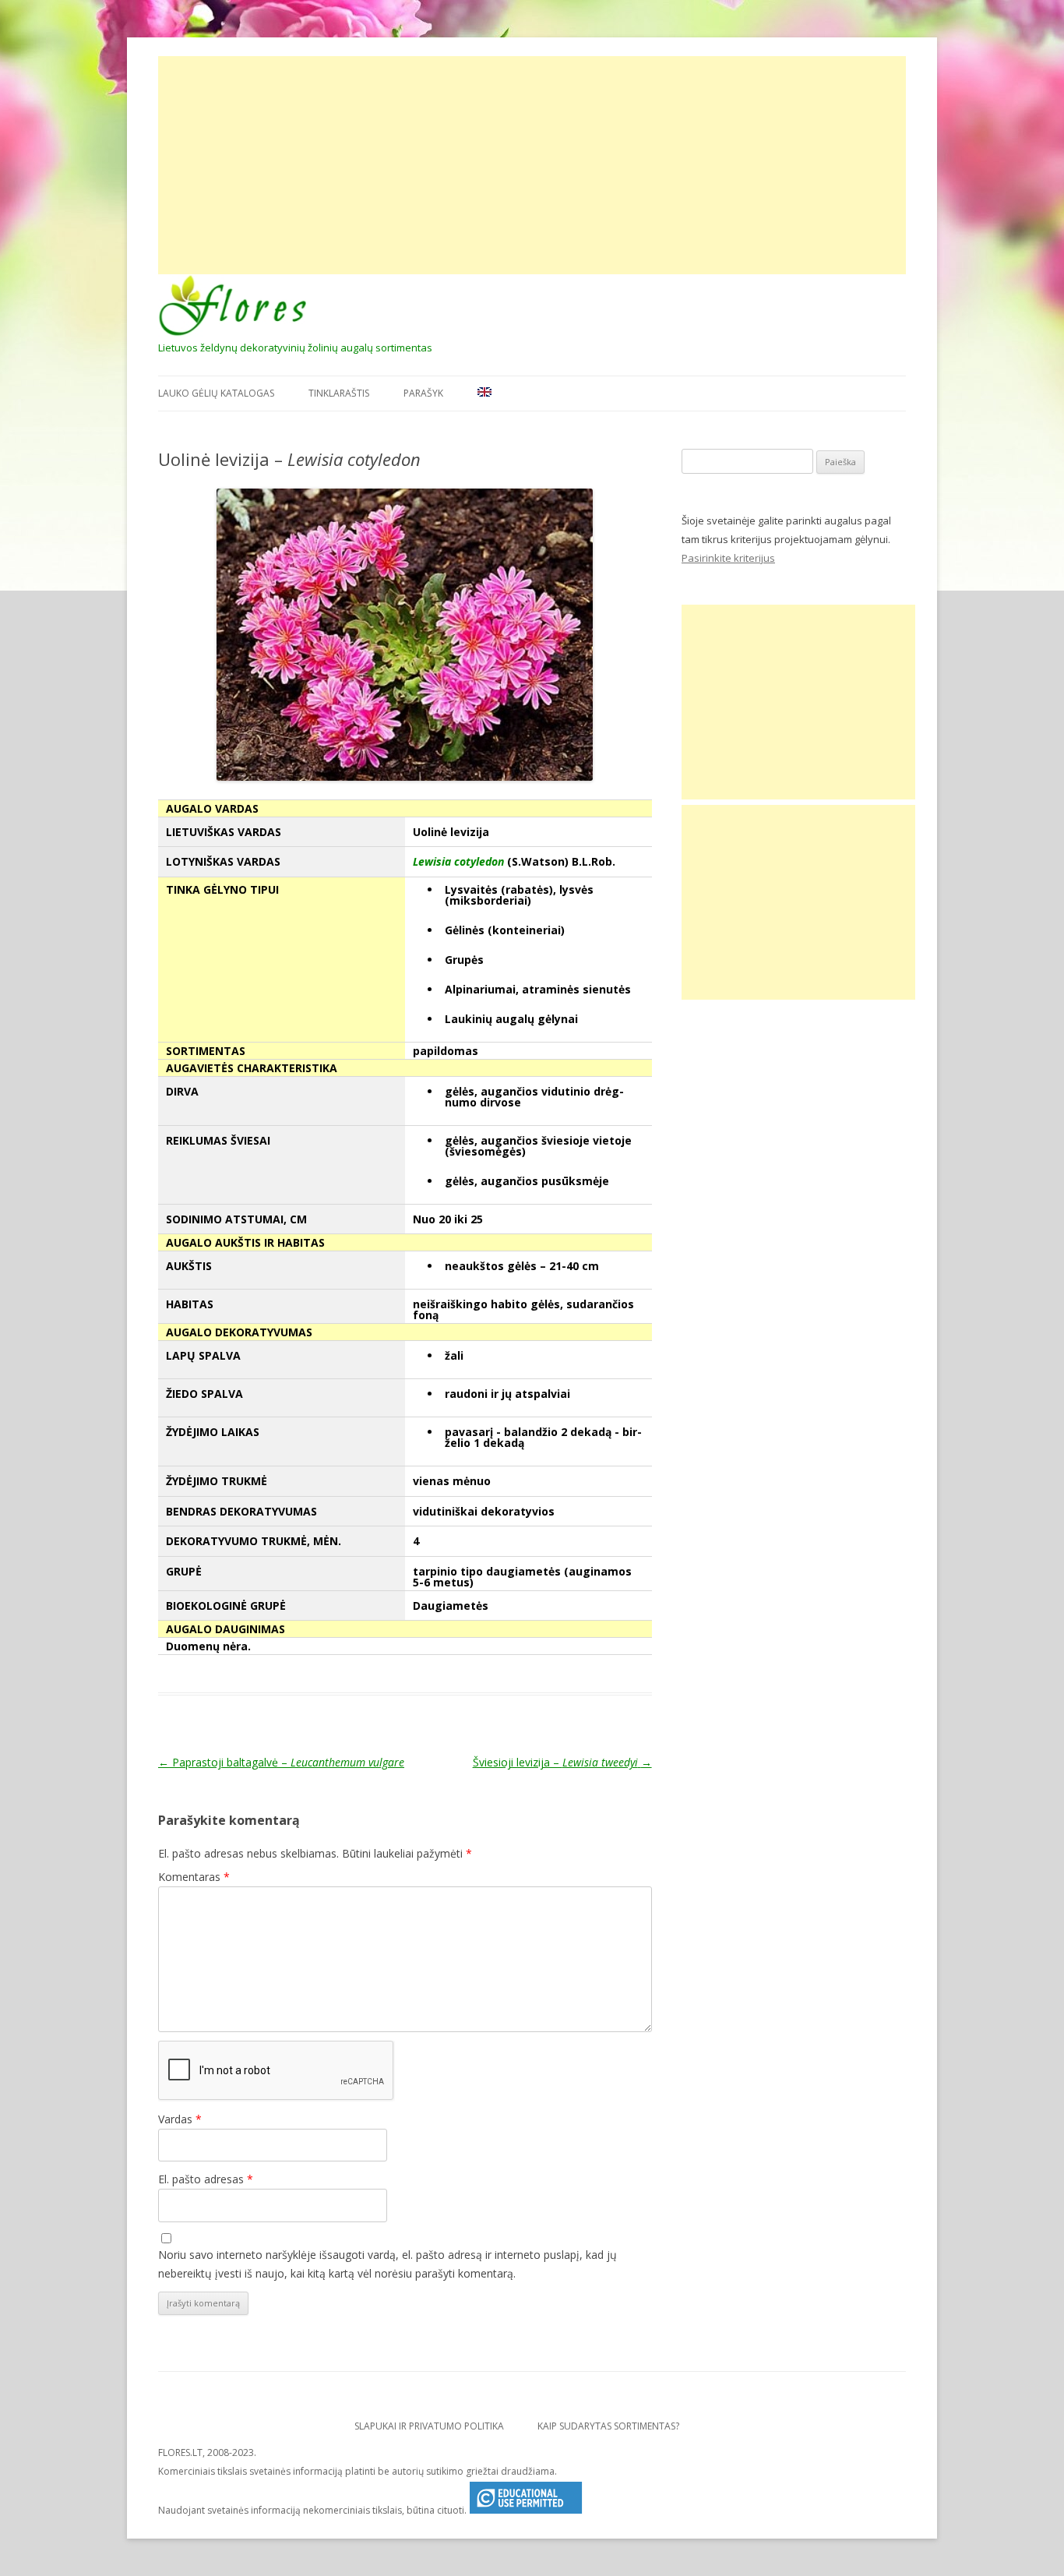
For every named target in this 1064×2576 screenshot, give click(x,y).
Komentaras (194, 1877)
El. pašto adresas (206, 2179)
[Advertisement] (532, 165)
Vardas (180, 2119)
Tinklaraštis (339, 393)
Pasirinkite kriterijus (728, 558)
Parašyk (423, 393)
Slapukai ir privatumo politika (429, 2426)
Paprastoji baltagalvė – (281, 1762)
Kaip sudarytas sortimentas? (608, 2426)
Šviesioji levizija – (562, 1762)
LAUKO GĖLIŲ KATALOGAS (216, 393)
